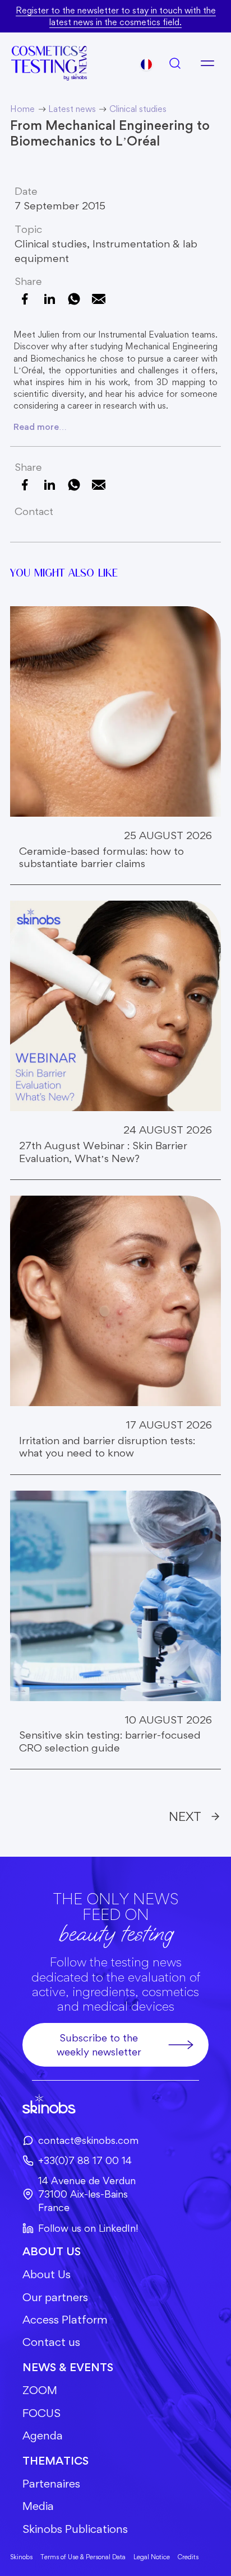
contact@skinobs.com (88, 2140)
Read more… (40, 427)
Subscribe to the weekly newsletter (99, 2045)
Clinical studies (51, 244)
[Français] (146, 64)
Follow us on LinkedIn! (88, 2228)
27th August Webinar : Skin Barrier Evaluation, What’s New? (103, 1152)
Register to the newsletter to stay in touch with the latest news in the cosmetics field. (116, 16)
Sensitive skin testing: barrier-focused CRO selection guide (110, 1741)
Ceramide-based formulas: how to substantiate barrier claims (101, 858)
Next (185, 1816)
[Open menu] (207, 63)
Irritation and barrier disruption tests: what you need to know (107, 1447)
